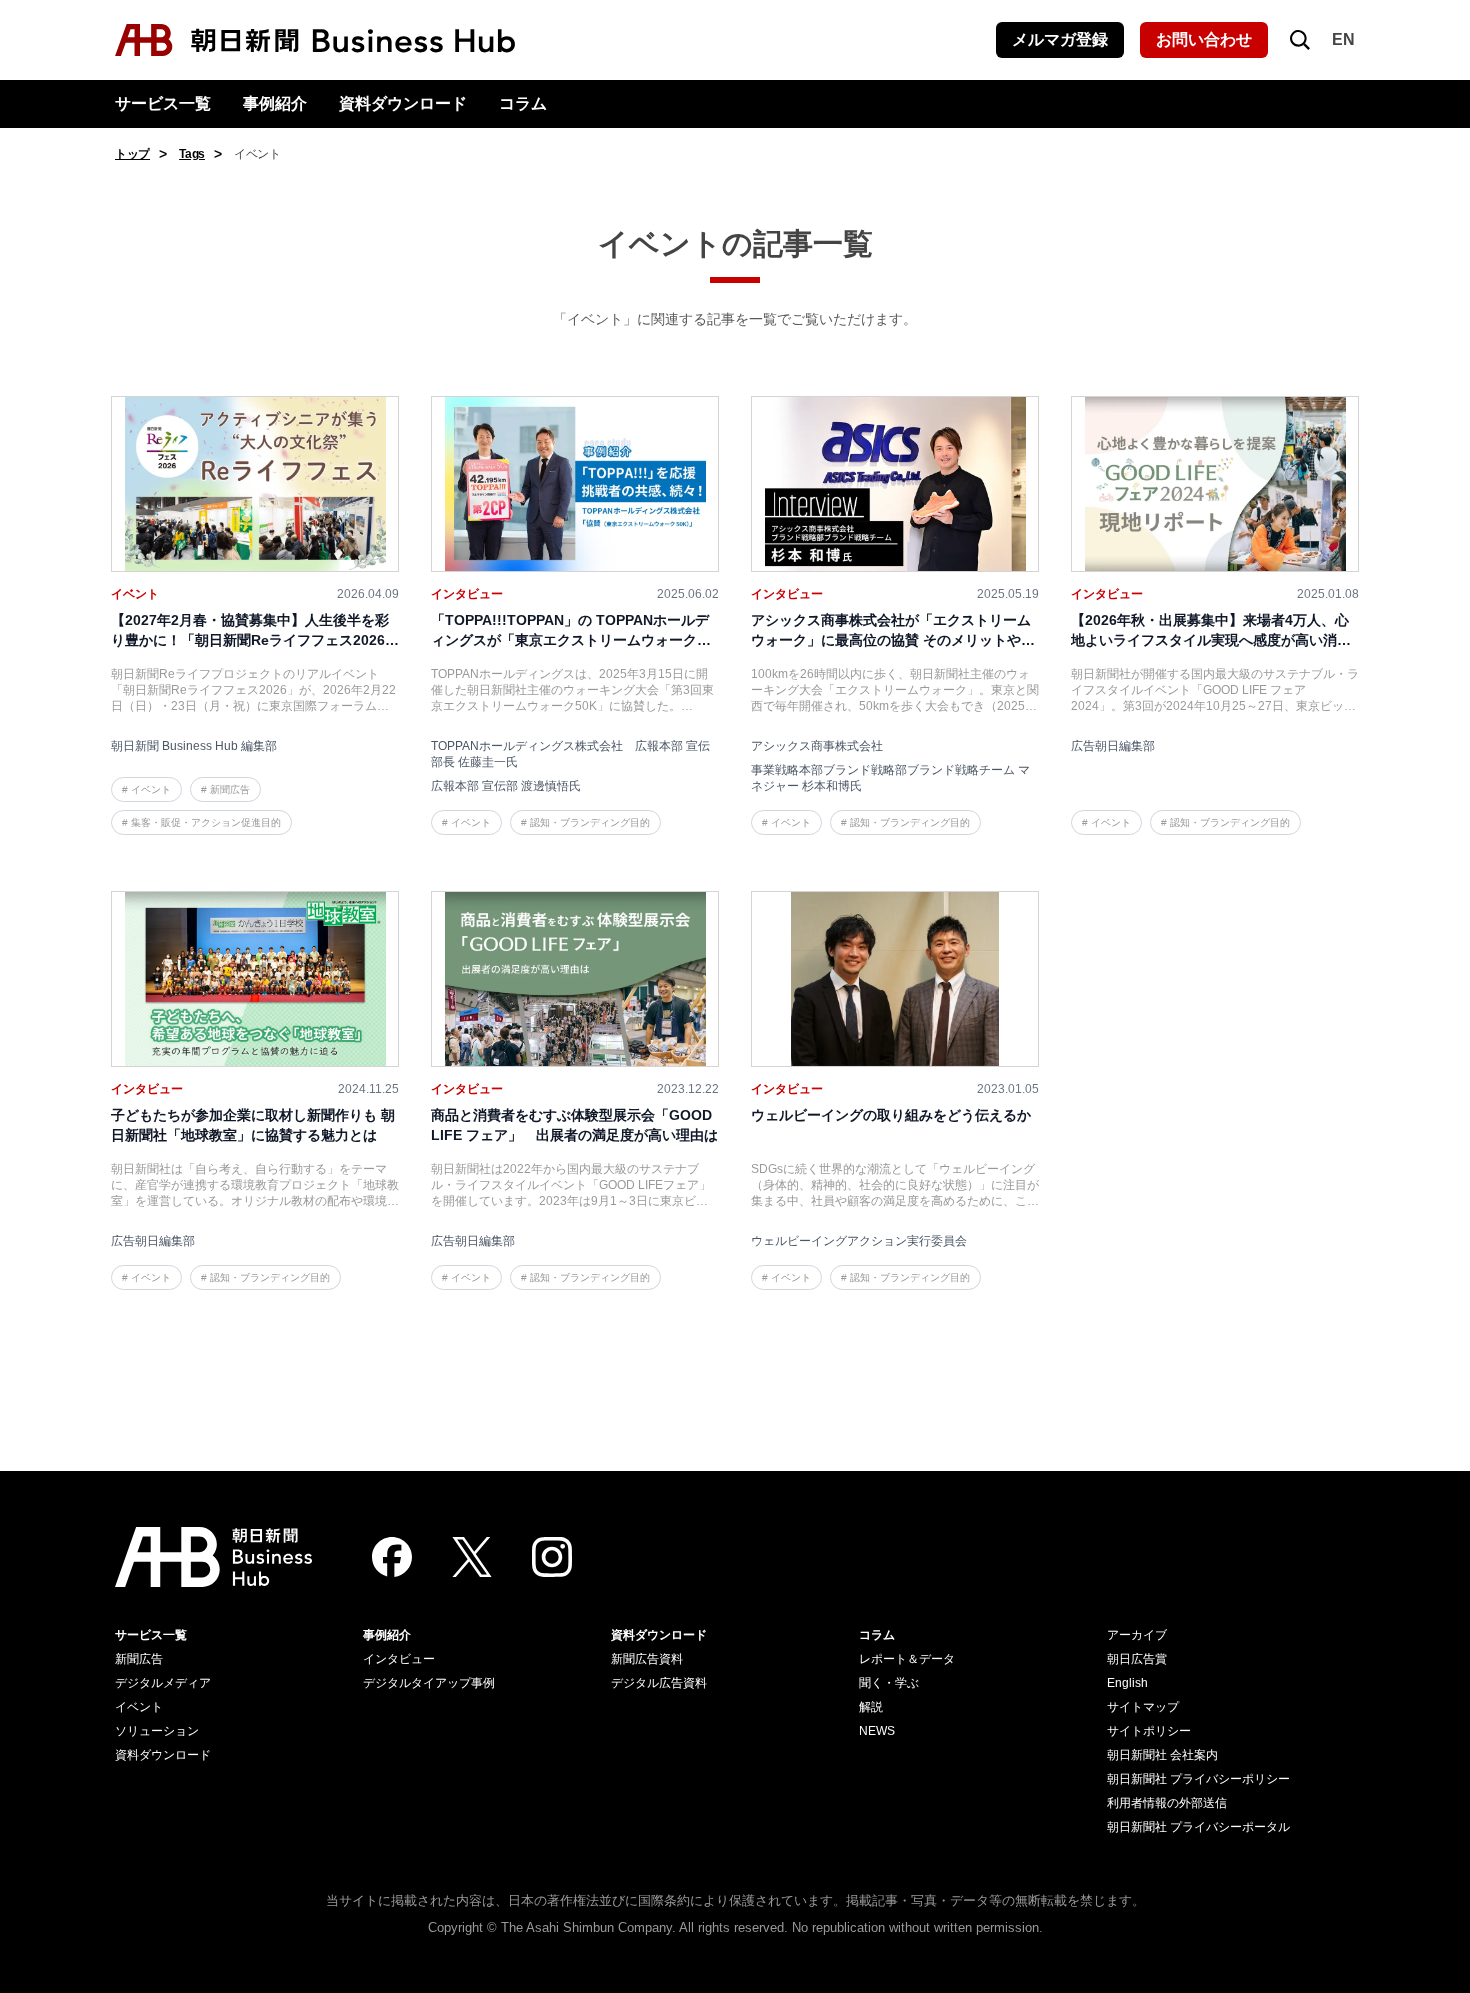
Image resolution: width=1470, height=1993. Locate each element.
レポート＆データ (907, 1659)
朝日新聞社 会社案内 (1162, 1755)
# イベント (146, 789)
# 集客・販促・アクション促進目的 (201, 822)
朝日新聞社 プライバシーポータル (1198, 1827)
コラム (523, 103)
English (1127, 1683)
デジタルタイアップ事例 (429, 1683)
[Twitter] (472, 1557)
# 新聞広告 (225, 789)
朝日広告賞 (1137, 1659)
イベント (139, 1707)
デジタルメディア (163, 1683)
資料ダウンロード (403, 103)
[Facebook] (392, 1557)
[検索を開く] (1300, 40)
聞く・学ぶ (889, 1683)
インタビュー (399, 1659)
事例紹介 (275, 103)
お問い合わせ (1204, 39)
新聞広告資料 (647, 1659)
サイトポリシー (1149, 1731)
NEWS (877, 1731)
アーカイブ (1137, 1635)
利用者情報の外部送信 (1167, 1803)
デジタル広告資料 (659, 1683)
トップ (132, 154)
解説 (871, 1707)
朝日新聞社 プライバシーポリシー (1198, 1779)
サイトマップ (1143, 1707)
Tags (192, 154)
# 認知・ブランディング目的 (585, 822)
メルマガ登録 (1060, 39)
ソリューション (157, 1731)
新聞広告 (139, 1659)
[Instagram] (552, 1557)
